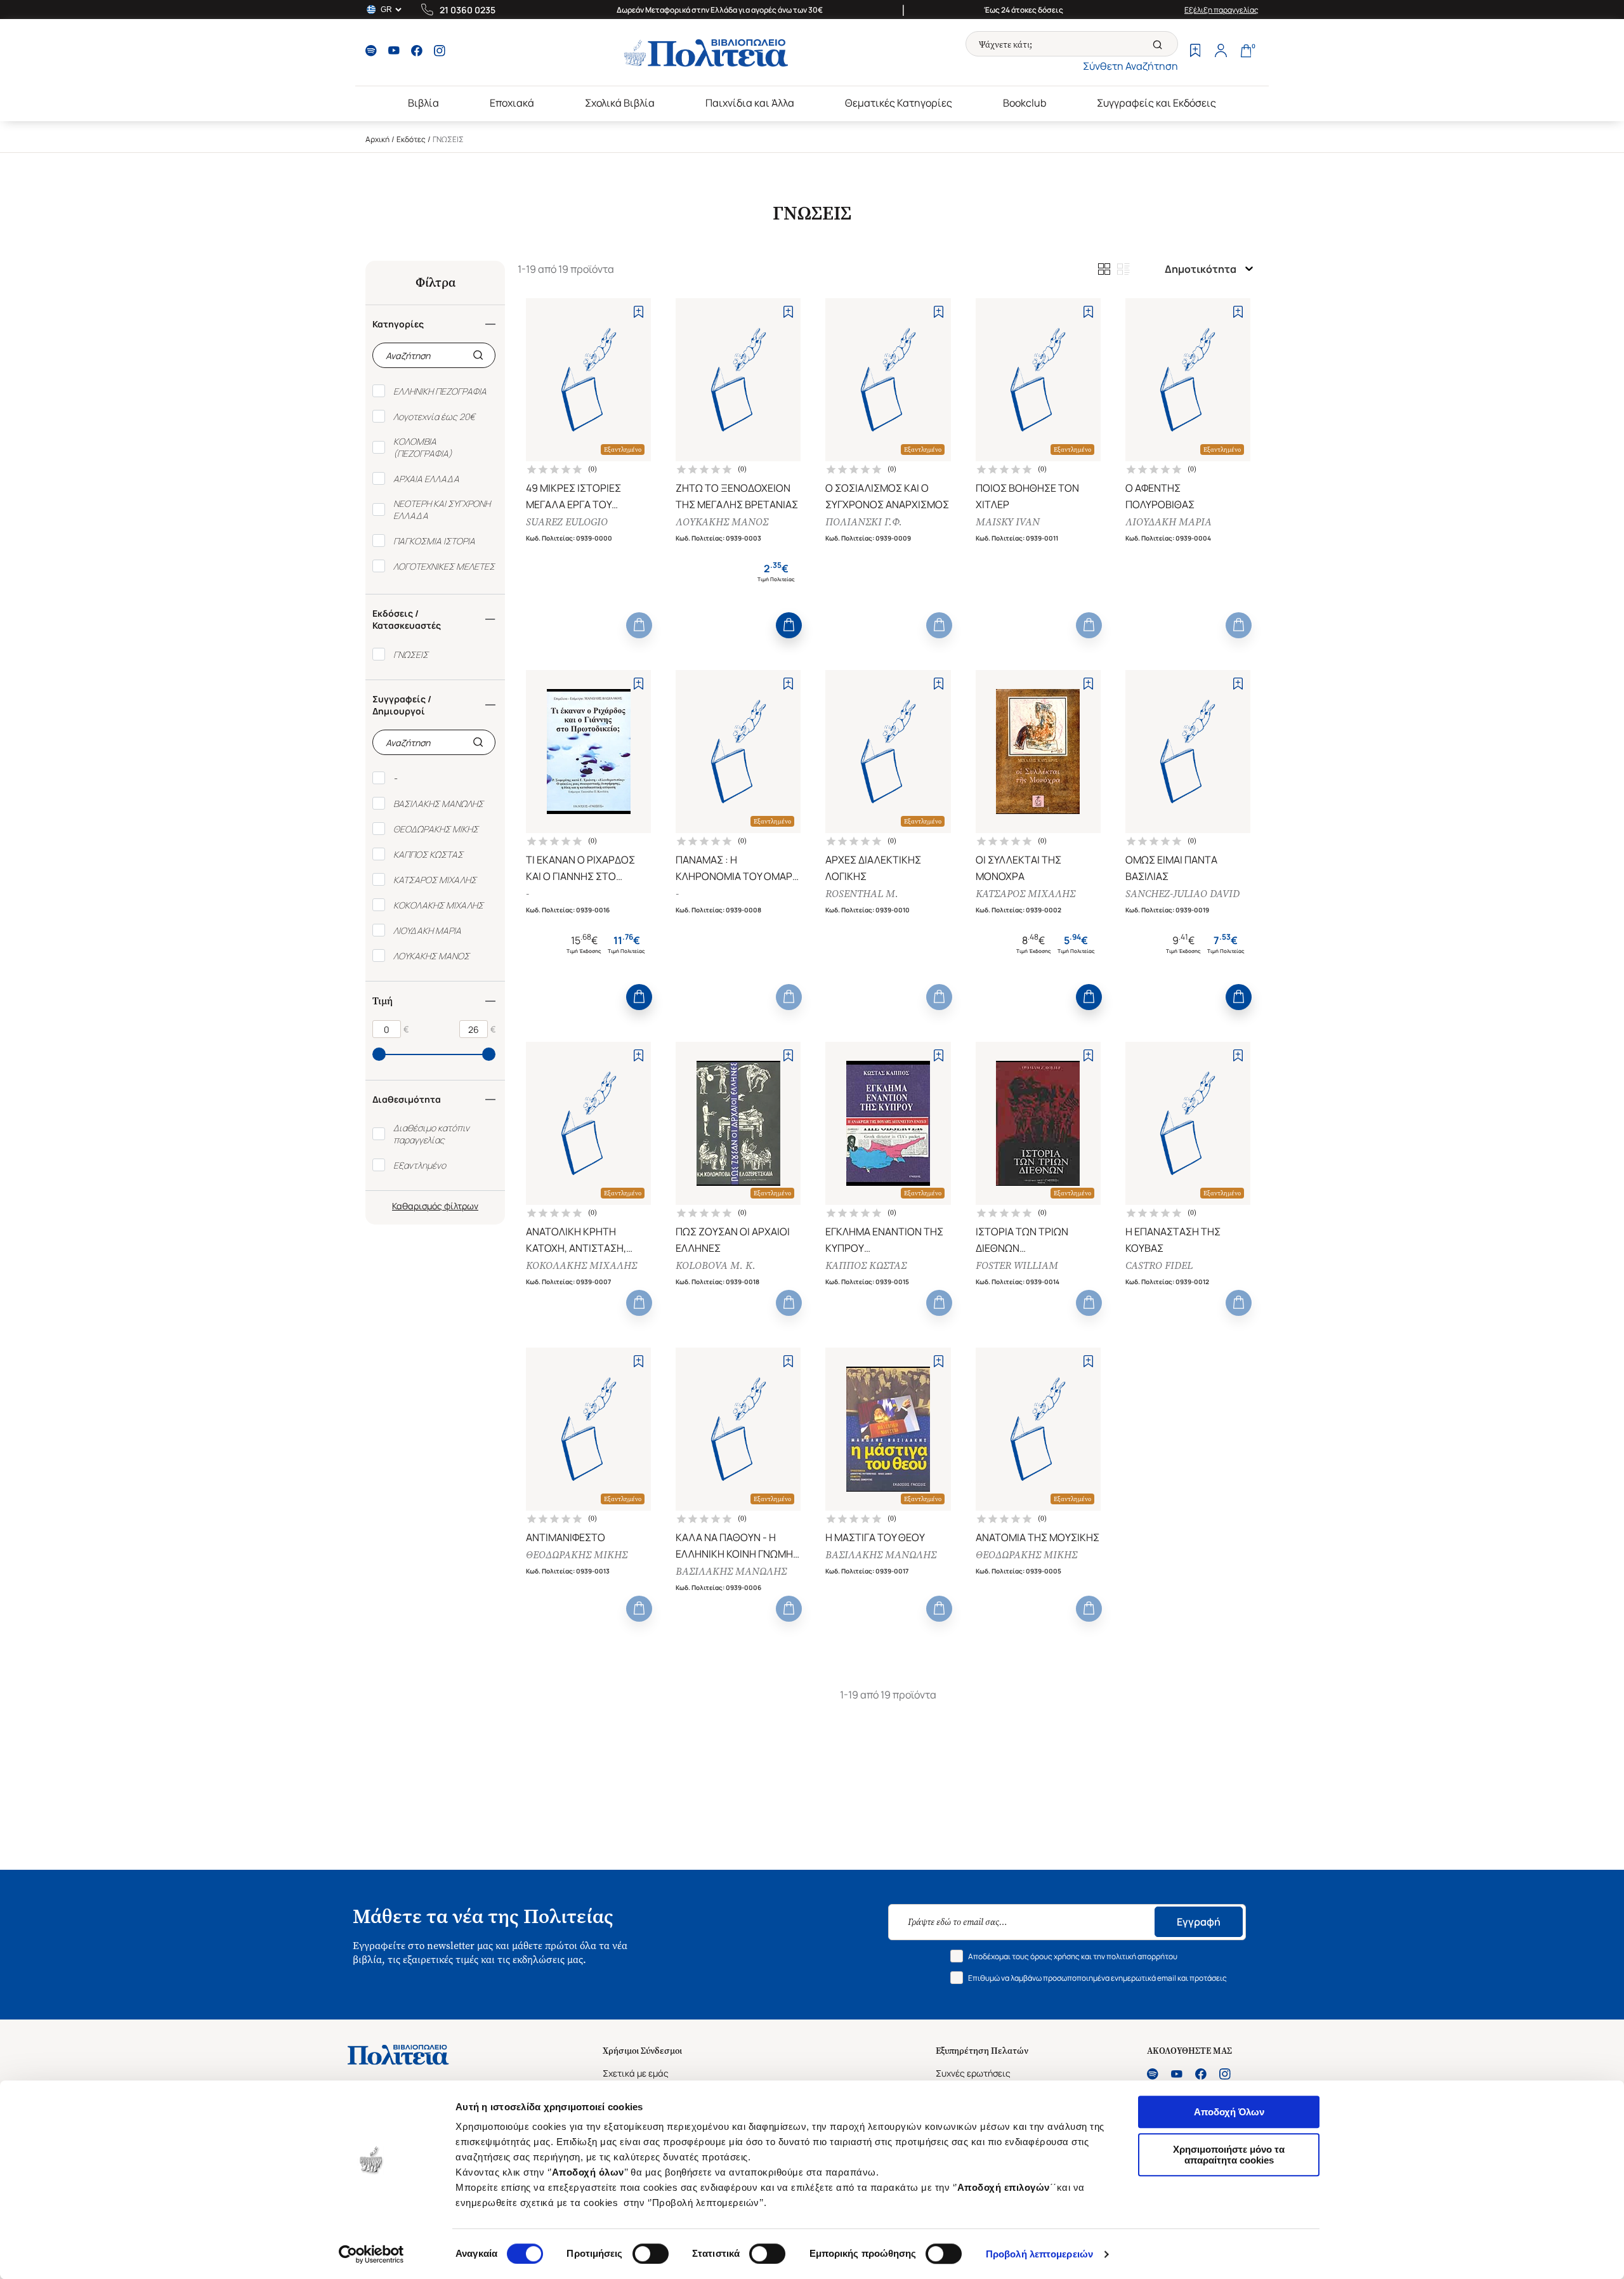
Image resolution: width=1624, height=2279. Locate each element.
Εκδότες (411, 139)
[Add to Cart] (639, 625)
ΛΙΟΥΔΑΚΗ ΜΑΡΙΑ (1169, 522)
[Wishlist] (1195, 52)
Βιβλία (423, 103)
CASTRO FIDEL (1159, 1265)
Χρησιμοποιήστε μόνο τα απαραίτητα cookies (1229, 2155)
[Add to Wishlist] (638, 312)
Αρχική (377, 139)
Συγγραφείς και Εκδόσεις (1156, 103)
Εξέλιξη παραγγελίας (1221, 10)
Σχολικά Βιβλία (620, 103)
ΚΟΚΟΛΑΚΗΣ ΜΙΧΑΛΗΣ (581, 1265)
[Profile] (1221, 52)
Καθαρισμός (417, 1206)
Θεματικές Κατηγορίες (899, 103)
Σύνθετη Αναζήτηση (1130, 66)
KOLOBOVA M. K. (716, 1265)
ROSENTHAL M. (862, 894)
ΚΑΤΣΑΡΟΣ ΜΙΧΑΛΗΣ (1025, 894)
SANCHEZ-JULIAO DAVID (1182, 894)
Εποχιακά (512, 103)
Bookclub (1025, 103)
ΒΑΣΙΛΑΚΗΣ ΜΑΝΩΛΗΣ (731, 1571)
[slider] (379, 1054)
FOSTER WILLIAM (1017, 1265)
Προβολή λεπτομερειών (1039, 2254)
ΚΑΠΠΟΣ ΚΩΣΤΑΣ (866, 1265)
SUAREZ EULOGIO (567, 522)
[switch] (651, 2254)
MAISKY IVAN (1008, 522)
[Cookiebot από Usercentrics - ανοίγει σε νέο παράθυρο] (371, 2254)
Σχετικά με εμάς (636, 2073)
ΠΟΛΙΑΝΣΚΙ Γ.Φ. (864, 522)
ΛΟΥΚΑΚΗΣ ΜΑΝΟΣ (722, 522)
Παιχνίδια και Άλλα (750, 103)
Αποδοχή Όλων (1229, 2112)
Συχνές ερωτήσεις (973, 2073)
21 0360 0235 (468, 10)
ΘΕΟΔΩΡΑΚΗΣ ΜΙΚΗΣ (577, 1555)
